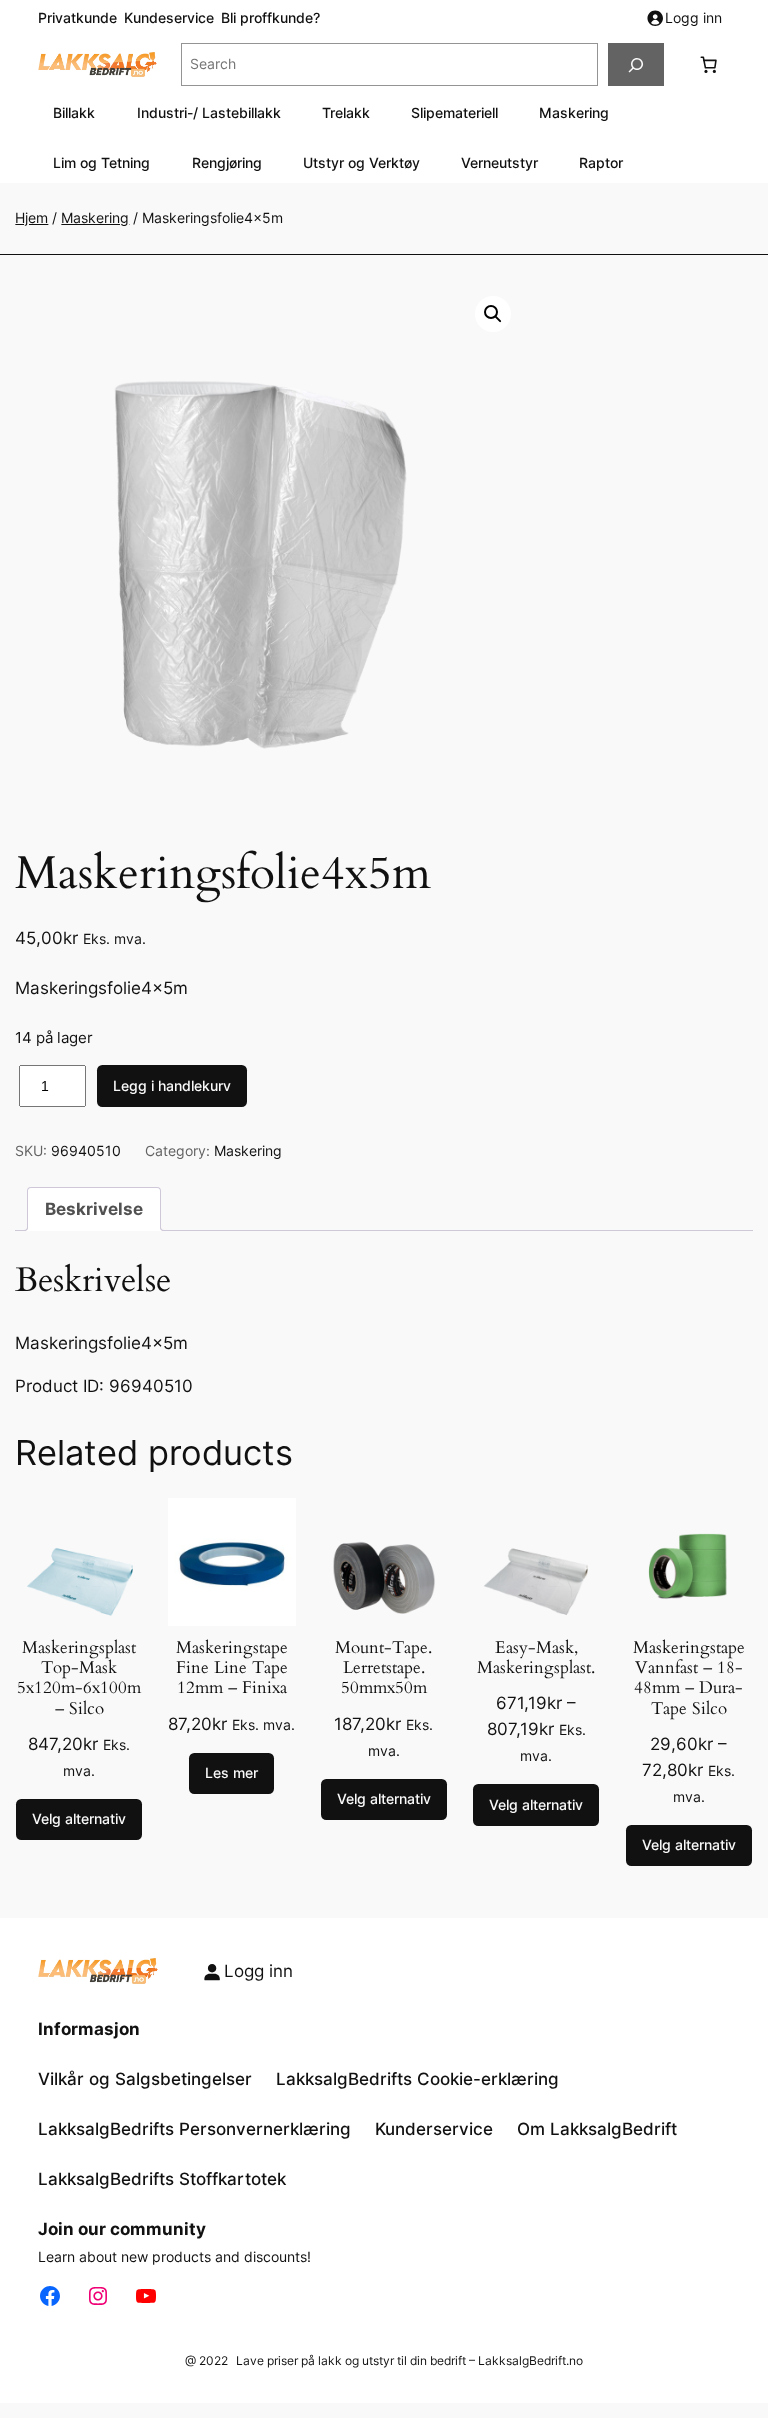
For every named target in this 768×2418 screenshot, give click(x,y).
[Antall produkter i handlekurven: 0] (709, 65)
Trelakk (346, 112)
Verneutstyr (499, 162)
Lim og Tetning (101, 162)
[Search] (636, 64)
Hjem (31, 217)
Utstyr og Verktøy (361, 162)
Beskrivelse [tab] (94, 1209)
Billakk (74, 112)
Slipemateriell (454, 112)
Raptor (601, 162)
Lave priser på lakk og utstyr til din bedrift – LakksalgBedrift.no (409, 2360)
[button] (493, 314)
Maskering (574, 112)
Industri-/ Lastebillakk (209, 112)
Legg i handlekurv (172, 1085)
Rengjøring (227, 162)
